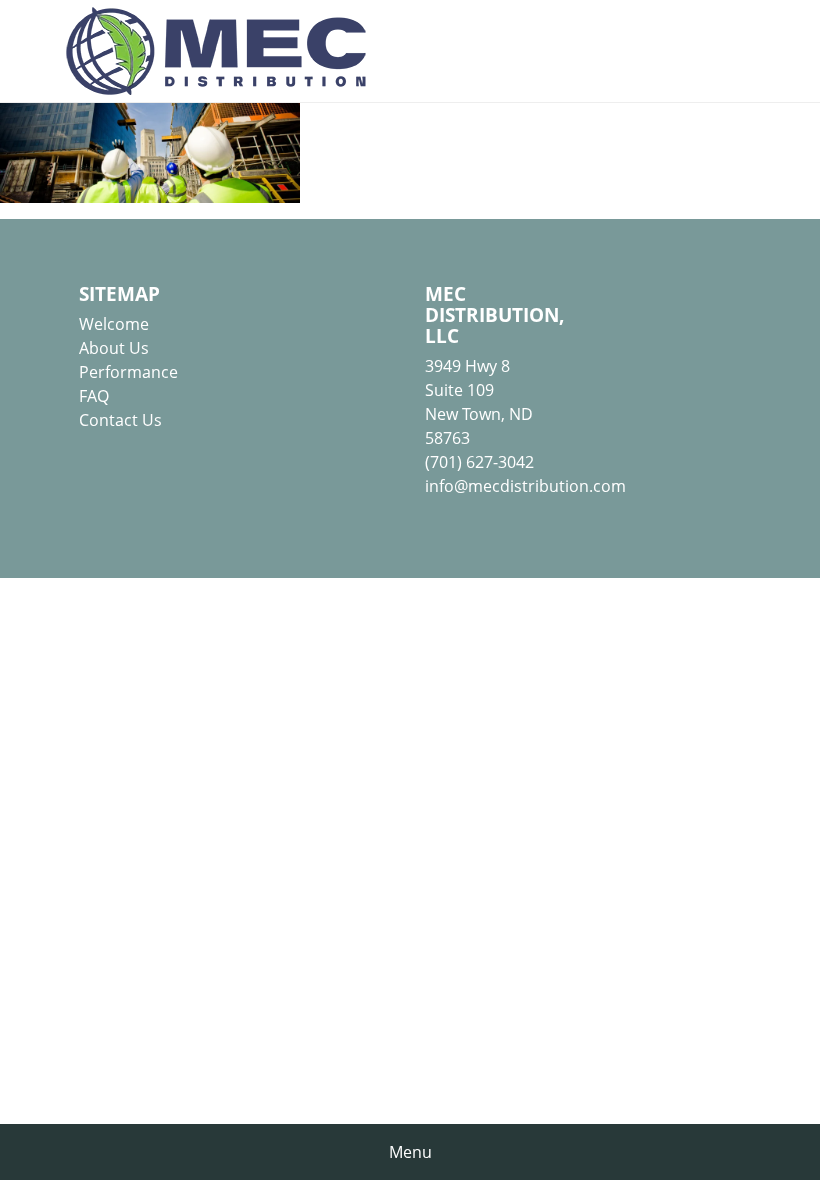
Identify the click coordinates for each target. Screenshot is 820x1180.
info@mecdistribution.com (525, 486)
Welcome (114, 324)
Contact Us (120, 420)
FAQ (94, 396)
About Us (114, 348)
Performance (128, 372)
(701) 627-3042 (479, 462)
